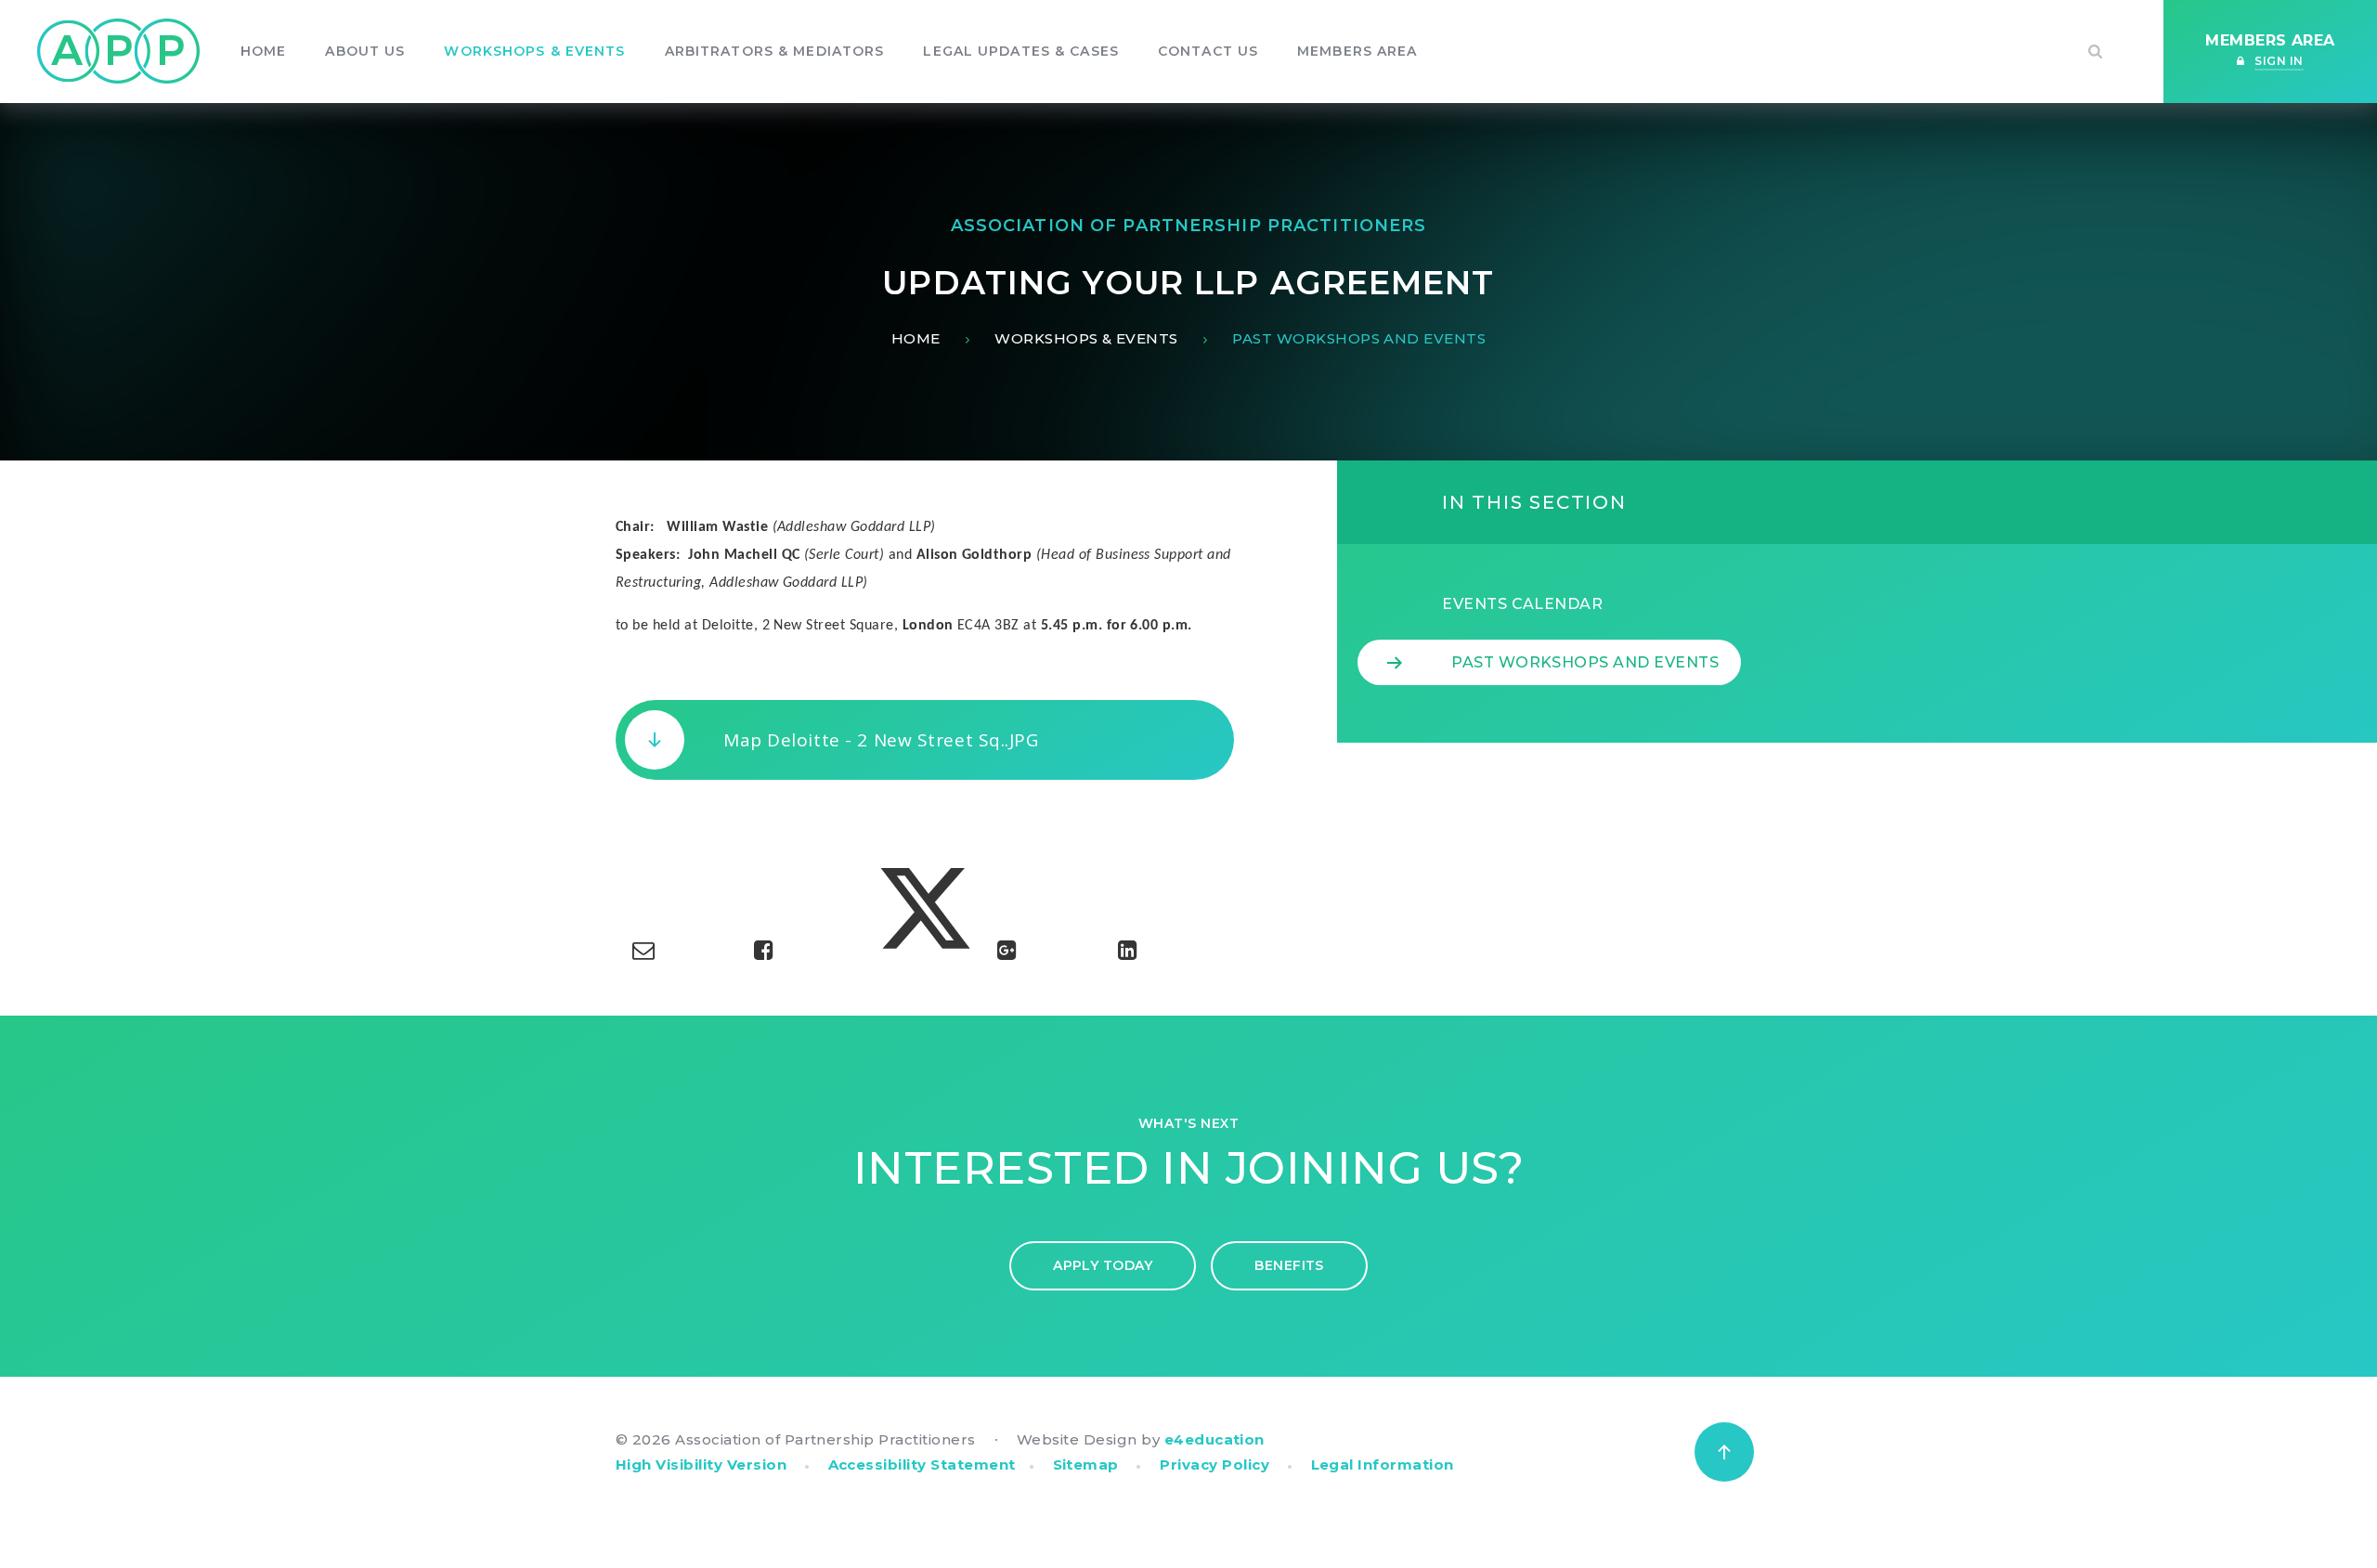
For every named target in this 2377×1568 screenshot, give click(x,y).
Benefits (1289, 1265)
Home (916, 338)
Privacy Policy (1214, 1464)
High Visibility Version (701, 1464)
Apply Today (1103, 1265)
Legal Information (1383, 1464)
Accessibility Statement (922, 1464)
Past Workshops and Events (1359, 338)
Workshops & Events (1086, 338)
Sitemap (1086, 1464)
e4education (1214, 1439)
